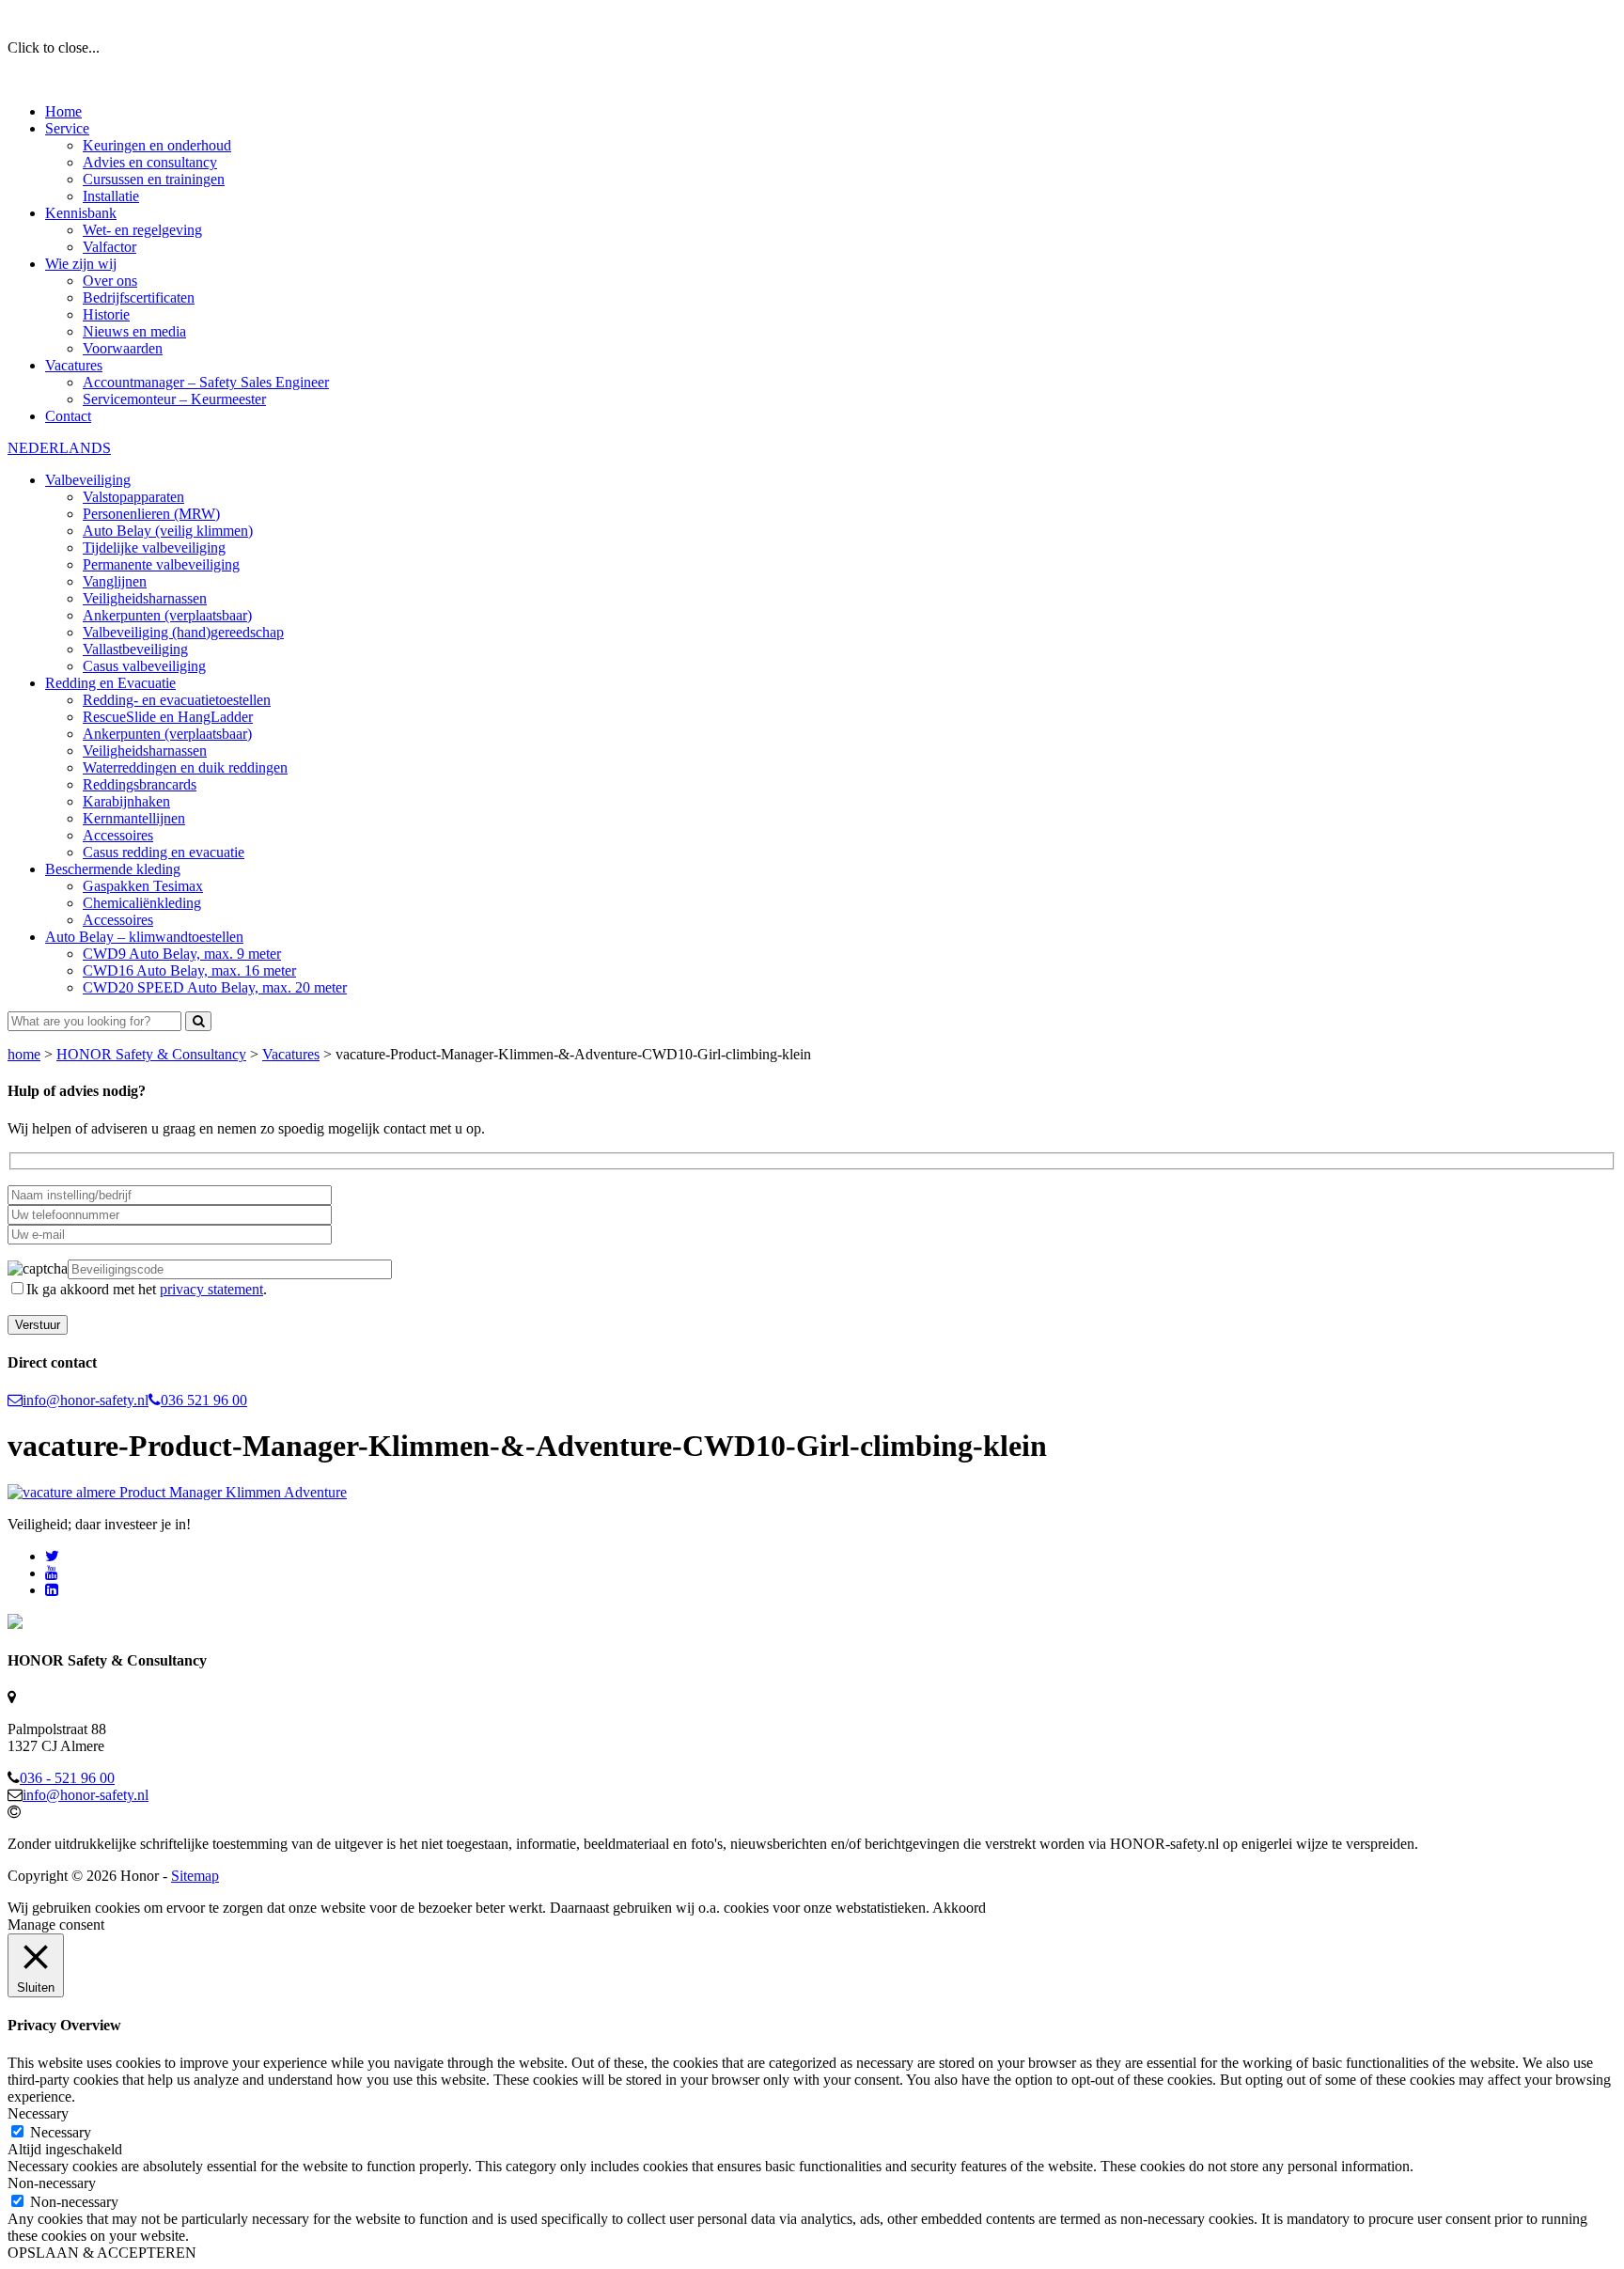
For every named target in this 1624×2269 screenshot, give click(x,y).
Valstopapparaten (133, 497)
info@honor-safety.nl (86, 1400)
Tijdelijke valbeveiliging (154, 548)
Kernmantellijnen (134, 818)
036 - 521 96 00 (67, 1778)
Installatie (111, 196)
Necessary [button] (38, 2113)
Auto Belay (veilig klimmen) (168, 531)
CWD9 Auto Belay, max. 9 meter (182, 954)
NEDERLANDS (59, 448)
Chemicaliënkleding (142, 903)
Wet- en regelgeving (142, 230)
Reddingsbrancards (140, 784)
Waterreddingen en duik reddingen (185, 767)
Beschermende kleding (113, 869)
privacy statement (211, 1289)
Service (67, 128)
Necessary (61, 2132)
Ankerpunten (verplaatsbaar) (167, 615)
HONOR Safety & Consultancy (151, 1054)
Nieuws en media (134, 331)
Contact (68, 416)
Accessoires (118, 835)
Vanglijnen (115, 581)
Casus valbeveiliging (144, 666)
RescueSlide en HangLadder (168, 717)
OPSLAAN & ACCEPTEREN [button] (102, 2253)
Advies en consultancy (150, 162)
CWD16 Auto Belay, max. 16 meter (189, 970)
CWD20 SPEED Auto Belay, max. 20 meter (215, 987)
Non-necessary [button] (52, 2183)
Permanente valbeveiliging (161, 564)
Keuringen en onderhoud (157, 145)
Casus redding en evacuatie (164, 852)
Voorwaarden (123, 348)
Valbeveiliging (88, 480)
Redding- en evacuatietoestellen (177, 700)
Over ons (110, 281)
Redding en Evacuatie (110, 683)
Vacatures (74, 365)
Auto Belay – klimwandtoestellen (144, 937)
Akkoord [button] (959, 1908)
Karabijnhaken (126, 801)
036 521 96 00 (204, 1400)
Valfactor (109, 247)
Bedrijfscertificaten (139, 297)
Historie (106, 314)
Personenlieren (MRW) (151, 514)
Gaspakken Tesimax (143, 886)
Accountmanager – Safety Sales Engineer (206, 382)
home (24, 1054)
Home (63, 111)
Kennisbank (81, 213)
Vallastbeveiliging (135, 649)
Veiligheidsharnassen (145, 598)
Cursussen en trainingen (154, 179)
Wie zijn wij (81, 264)
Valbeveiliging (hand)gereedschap (183, 632)
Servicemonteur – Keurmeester (174, 399)
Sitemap (195, 1876)
